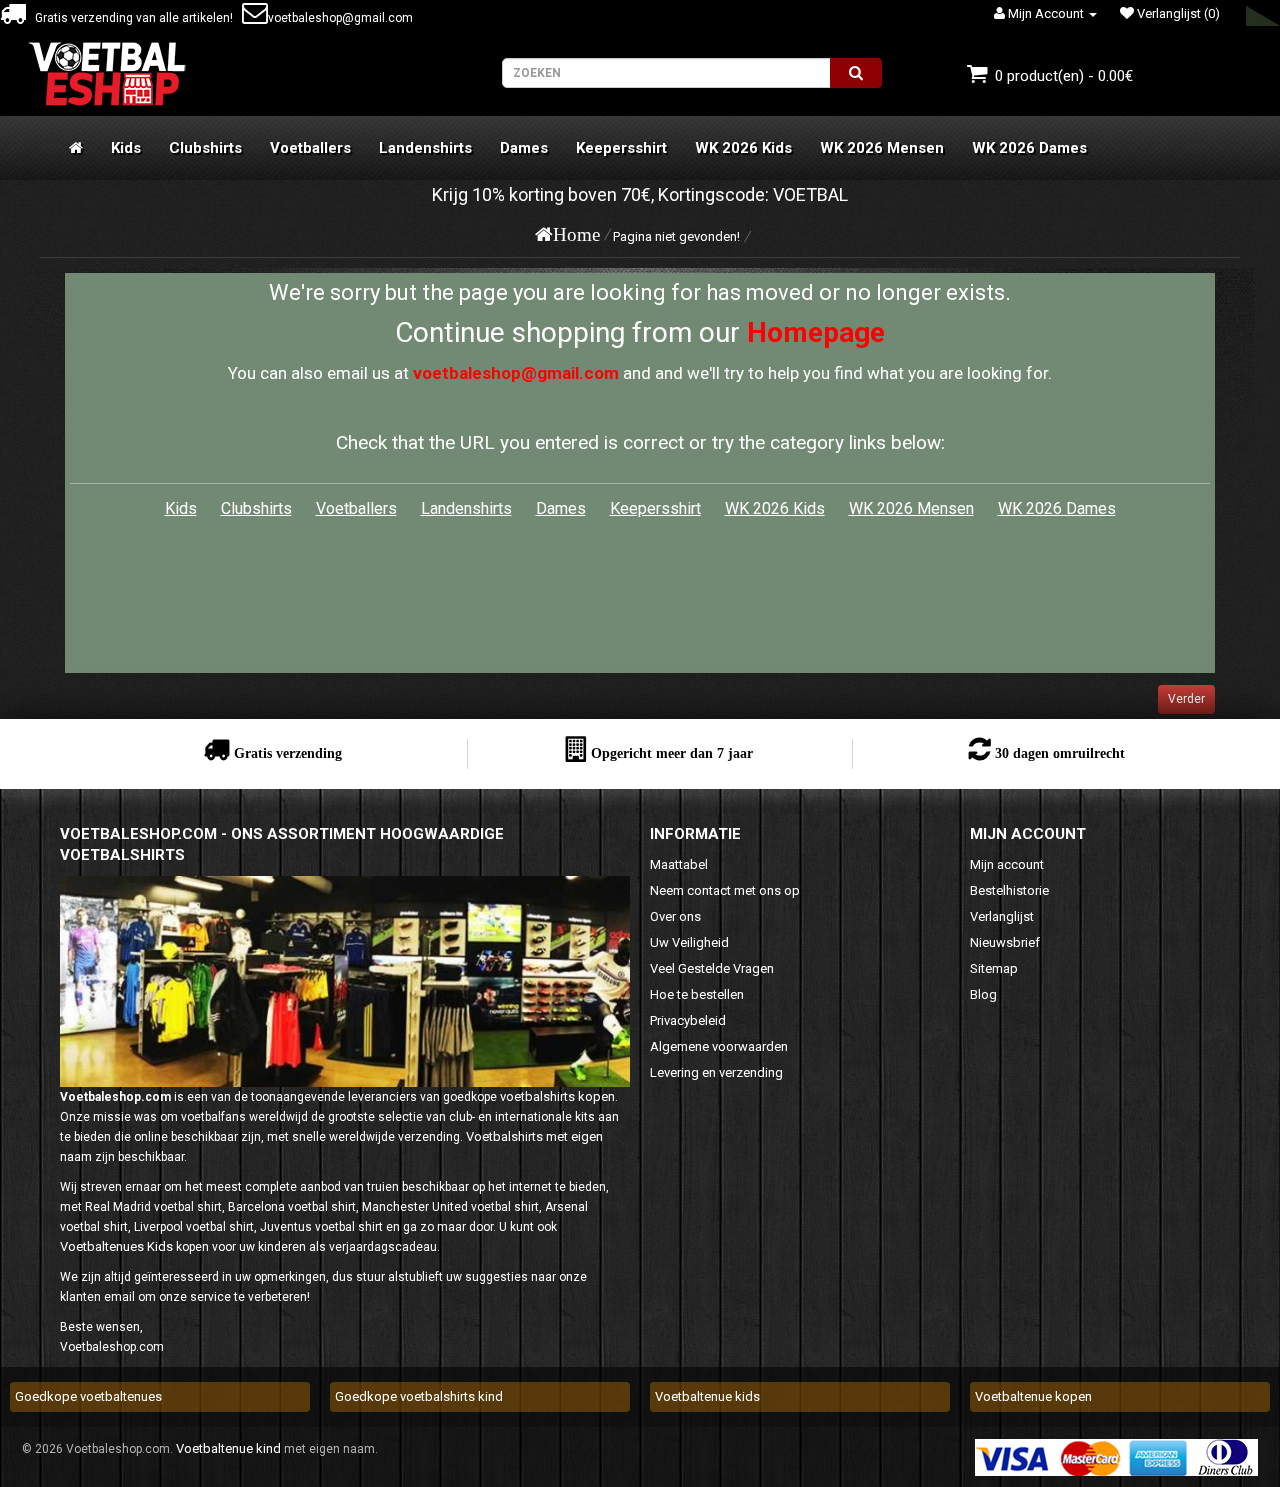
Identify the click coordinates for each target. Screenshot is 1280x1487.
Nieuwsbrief (1005, 942)
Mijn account (1007, 864)
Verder (1186, 699)
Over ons (675, 916)
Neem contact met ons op (725, 890)
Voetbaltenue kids (707, 1396)
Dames (524, 148)
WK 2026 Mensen (882, 148)
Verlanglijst (1002, 916)
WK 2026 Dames (1029, 148)
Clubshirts (205, 148)
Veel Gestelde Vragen (712, 968)
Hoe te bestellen (697, 994)
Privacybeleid (688, 1020)
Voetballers (310, 148)
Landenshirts (425, 148)
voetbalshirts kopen (557, 1096)
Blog (983, 994)
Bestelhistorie (1009, 890)
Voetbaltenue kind (228, 1448)
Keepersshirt (621, 148)
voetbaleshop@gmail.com (340, 18)
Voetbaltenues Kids (116, 1246)
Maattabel (679, 864)
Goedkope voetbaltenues (88, 1396)
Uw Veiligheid (689, 942)
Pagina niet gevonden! (676, 236)
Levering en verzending (716, 1072)
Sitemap (994, 968)
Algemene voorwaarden (719, 1046)
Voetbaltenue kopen (1033, 1396)
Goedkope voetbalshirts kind (419, 1396)
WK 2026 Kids (743, 148)
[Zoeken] (856, 73)
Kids (126, 148)
